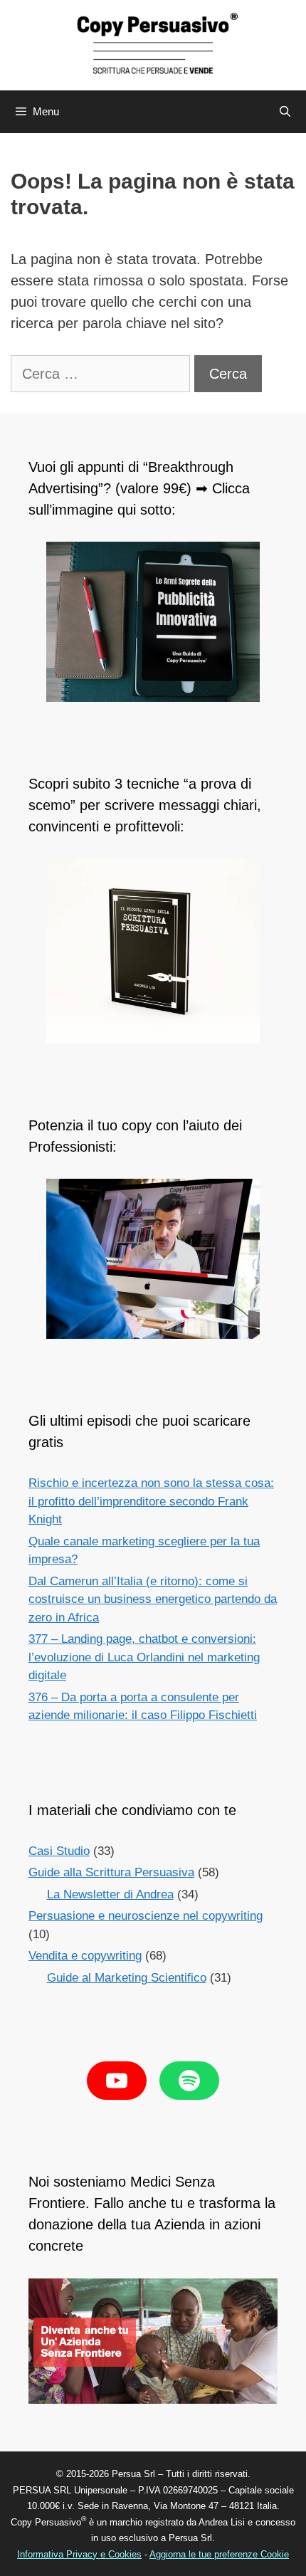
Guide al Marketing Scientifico (127, 1978)
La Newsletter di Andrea (110, 1894)
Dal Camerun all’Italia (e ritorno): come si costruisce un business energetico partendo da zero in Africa (153, 1599)
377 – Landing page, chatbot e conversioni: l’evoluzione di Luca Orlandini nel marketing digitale (144, 1657)
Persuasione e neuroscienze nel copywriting (146, 1916)
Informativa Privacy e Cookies (79, 2554)
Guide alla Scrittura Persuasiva (111, 1872)
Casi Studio (59, 1851)
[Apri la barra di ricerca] (285, 112)
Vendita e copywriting (85, 1956)
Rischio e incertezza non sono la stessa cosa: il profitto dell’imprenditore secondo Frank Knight (151, 1501)
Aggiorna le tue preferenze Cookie (219, 2554)
